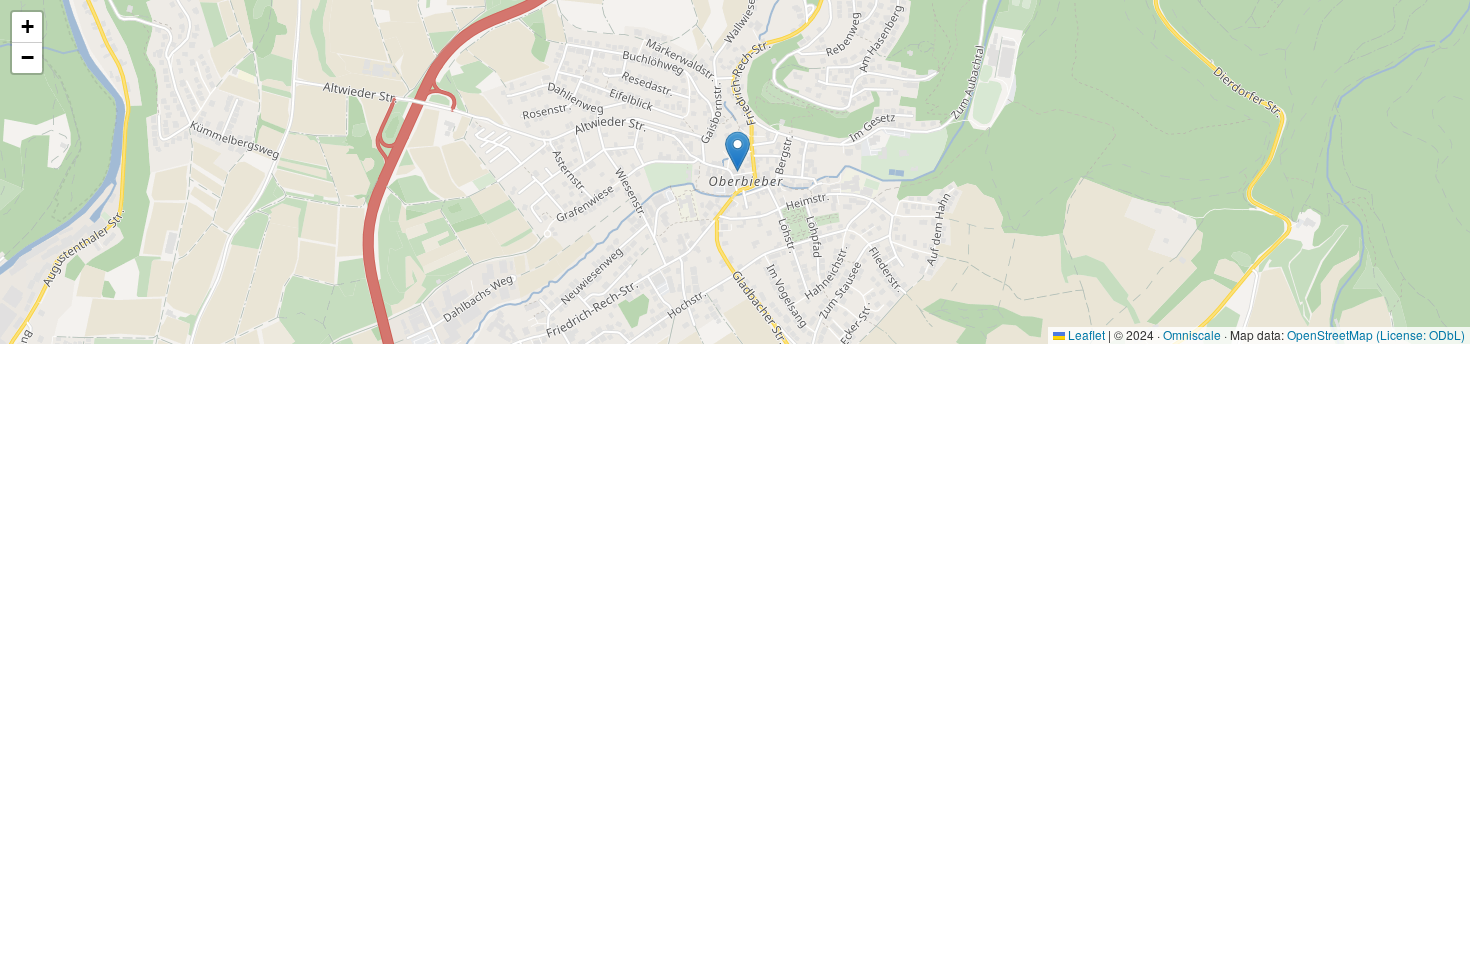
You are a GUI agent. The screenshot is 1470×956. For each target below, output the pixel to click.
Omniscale (1192, 334)
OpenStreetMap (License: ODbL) (1376, 334)
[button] (737, 151)
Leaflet (1085, 334)
